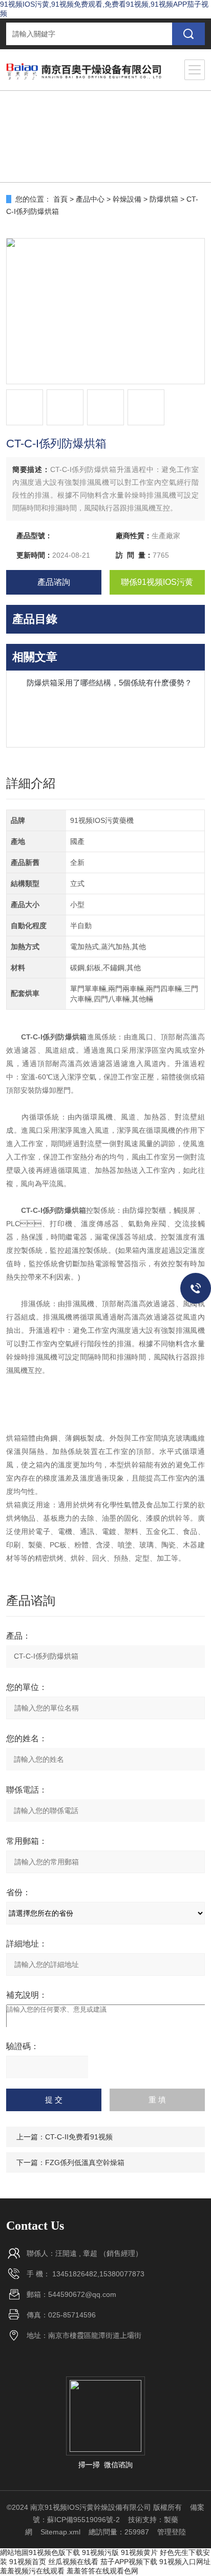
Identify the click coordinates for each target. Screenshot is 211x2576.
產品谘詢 (54, 582)
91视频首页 (28, 2562)
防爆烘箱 (164, 199)
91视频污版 (100, 2552)
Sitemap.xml (60, 2532)
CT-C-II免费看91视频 (79, 2137)
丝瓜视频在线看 (73, 2562)
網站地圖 (14, 2552)
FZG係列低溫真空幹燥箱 (85, 2162)
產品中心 (90, 199)
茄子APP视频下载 (129, 2562)
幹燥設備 (127, 199)
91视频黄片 (139, 2552)
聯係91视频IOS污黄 (157, 582)
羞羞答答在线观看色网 (102, 2571)
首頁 (60, 199)
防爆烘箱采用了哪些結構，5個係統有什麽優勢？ (109, 683)
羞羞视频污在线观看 (32, 2571)
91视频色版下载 (54, 2552)
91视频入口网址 (185, 2562)
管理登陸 (172, 2532)
